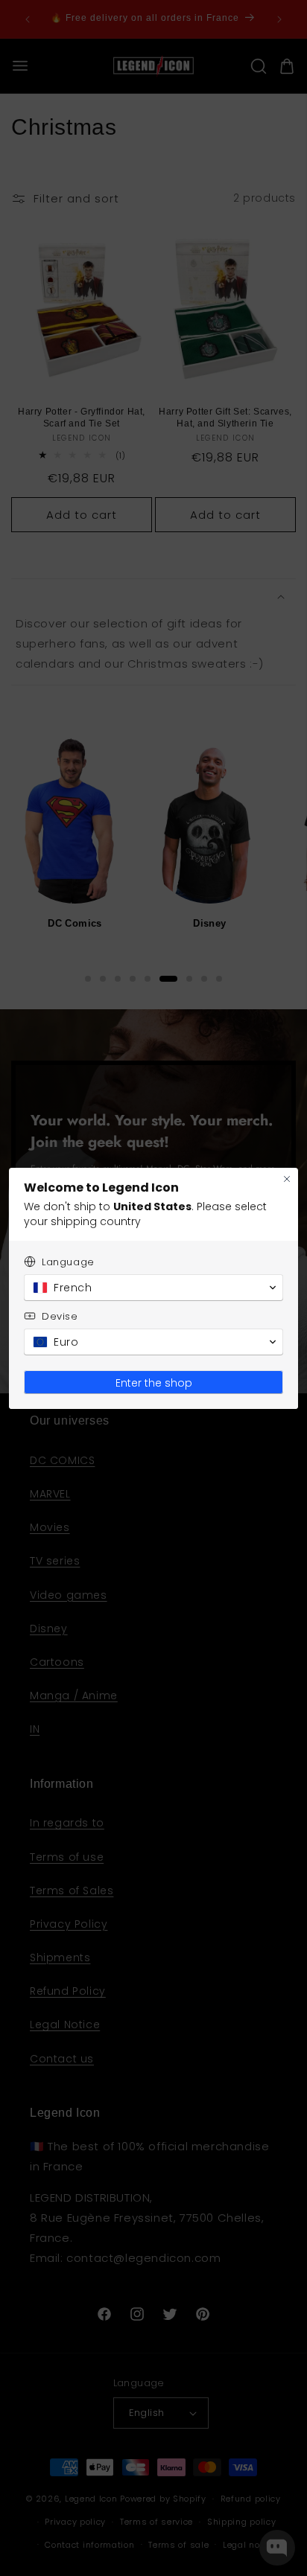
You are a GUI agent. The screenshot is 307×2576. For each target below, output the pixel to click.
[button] (153, 1288)
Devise (60, 1316)
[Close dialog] (287, 1179)
